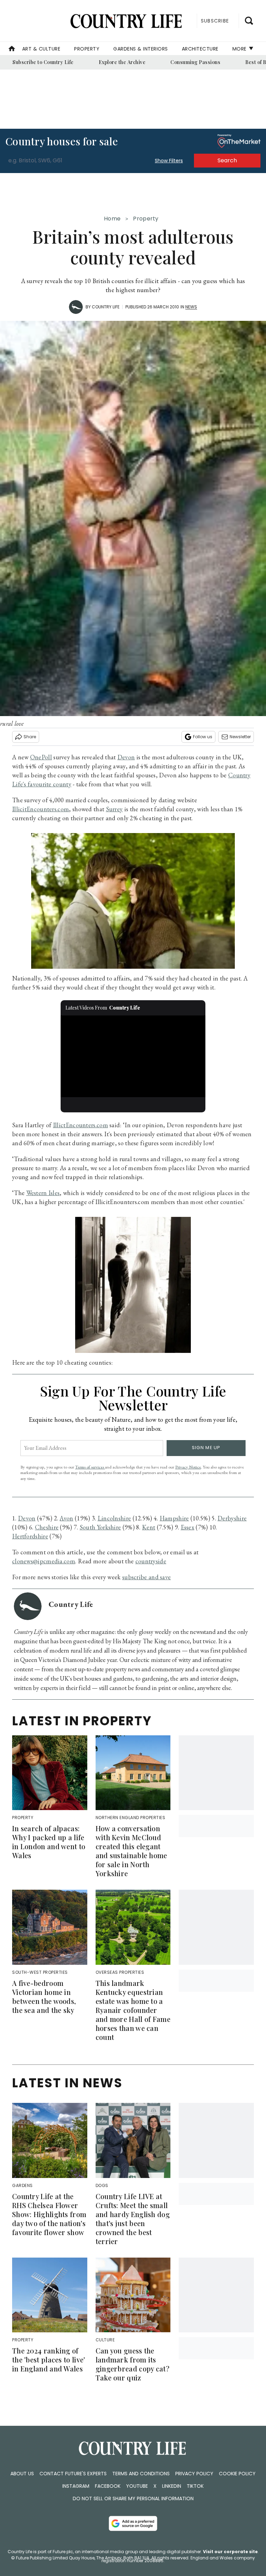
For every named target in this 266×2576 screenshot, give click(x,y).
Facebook (108, 2486)
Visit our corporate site (230, 2552)
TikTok (195, 2486)
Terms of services (90, 1467)
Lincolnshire (114, 1518)
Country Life (106, 307)
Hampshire (174, 1518)
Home (112, 219)
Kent (149, 1527)
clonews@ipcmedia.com (44, 1561)
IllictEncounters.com (81, 1125)
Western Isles (43, 1193)
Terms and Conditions (141, 2474)
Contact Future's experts (73, 2474)
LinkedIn (172, 2486)
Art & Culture (41, 49)
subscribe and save (147, 1577)
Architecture (200, 49)
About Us (22, 2474)
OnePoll (41, 757)
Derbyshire (232, 1518)
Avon (66, 1518)
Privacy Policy (194, 2474)
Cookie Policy (237, 2474)
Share (30, 737)
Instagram (76, 2486)
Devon (126, 757)
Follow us (203, 737)
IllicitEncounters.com (41, 809)
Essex (188, 1527)
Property (87, 49)
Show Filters (169, 161)
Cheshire (47, 1527)
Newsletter (240, 737)
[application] (133, 1056)
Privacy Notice (188, 1467)
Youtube (137, 2486)
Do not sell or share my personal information (133, 2498)
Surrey (114, 809)
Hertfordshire (30, 1536)
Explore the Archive (122, 62)
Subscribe (215, 21)
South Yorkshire (100, 1527)
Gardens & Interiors (141, 49)
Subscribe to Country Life (43, 62)
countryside (151, 1561)
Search (227, 160)
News (191, 307)
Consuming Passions (195, 62)
